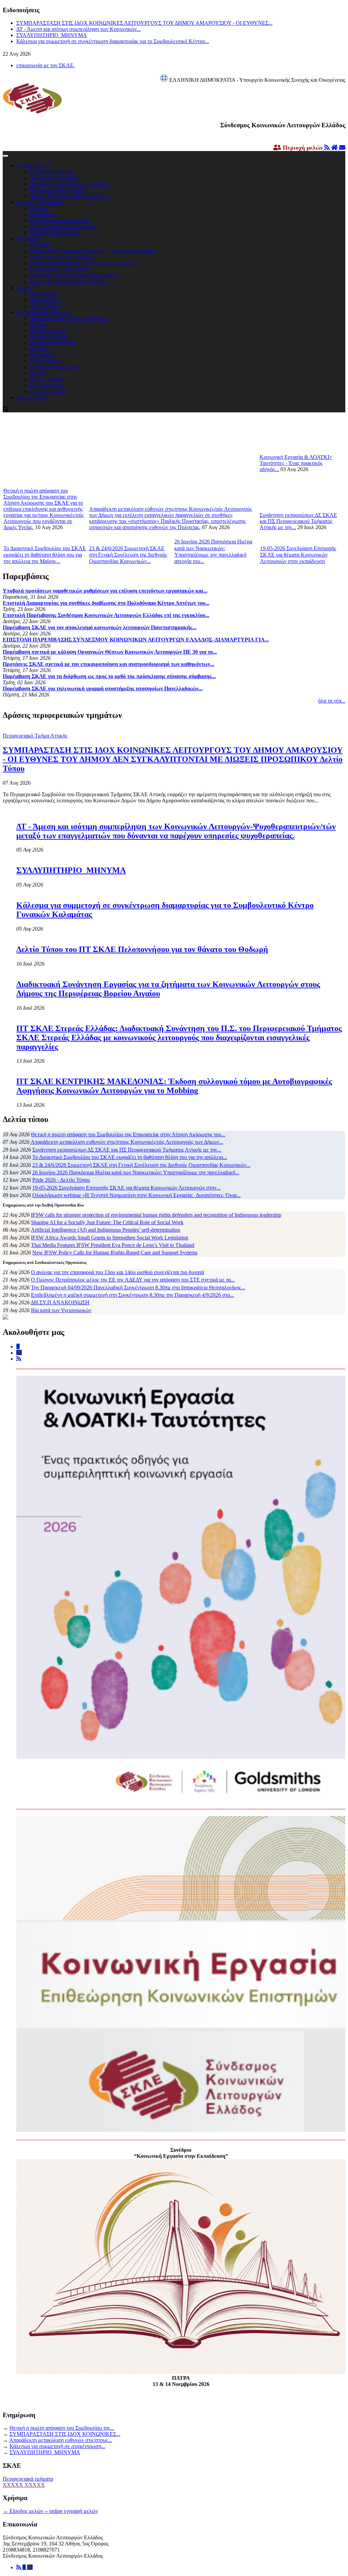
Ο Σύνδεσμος (32, 165)
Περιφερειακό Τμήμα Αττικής (35, 736)
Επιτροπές (41, 245)
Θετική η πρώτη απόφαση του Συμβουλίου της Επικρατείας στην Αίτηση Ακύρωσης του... (128, 1134)
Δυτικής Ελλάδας (49, 337)
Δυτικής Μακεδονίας (52, 343)
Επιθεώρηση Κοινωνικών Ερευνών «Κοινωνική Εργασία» (93, 251)
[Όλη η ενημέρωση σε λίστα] (328, 148)
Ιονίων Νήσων (46, 361)
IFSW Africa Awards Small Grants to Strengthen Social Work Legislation (110, 1238)
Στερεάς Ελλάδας (49, 391)
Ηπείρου (39, 349)
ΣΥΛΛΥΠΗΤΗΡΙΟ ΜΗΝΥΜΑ (52, 35)
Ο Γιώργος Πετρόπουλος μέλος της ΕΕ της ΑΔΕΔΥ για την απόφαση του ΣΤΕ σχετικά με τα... (133, 1280)
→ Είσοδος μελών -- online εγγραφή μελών (50, 2511)
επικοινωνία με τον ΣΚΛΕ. (46, 65)
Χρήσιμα (27, 239)
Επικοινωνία (30, 398)
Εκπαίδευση (43, 214)
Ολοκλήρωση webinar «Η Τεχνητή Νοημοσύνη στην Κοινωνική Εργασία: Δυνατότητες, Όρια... (136, 1195)
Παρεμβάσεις (45, 294)
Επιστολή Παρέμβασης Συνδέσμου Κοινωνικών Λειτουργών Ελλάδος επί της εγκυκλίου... (106, 615)
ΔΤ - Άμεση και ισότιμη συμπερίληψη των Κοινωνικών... (79, 29)
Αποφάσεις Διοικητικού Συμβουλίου (69, 184)
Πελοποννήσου (47, 385)
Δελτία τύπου (44, 306)
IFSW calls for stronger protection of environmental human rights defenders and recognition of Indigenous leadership (156, 1215)
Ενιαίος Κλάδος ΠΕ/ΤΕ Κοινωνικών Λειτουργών (83, 263)
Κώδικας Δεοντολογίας (55, 233)
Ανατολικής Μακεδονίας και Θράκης (70, 318)
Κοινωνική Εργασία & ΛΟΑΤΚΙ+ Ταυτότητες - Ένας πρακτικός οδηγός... (296, 463)
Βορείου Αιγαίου (48, 330)
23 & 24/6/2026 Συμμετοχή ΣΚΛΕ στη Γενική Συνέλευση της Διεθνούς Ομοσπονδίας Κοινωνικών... (128, 555)
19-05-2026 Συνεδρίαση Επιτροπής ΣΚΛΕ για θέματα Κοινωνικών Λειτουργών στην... (126, 1188)
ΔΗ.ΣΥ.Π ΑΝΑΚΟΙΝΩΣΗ (60, 1302)
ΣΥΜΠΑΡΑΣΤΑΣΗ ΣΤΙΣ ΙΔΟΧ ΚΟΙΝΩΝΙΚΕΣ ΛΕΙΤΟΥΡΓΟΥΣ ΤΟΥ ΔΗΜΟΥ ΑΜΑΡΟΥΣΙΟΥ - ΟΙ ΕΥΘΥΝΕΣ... (144, 23)
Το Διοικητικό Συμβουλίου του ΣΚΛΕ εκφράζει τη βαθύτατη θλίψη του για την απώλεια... (130, 1157)
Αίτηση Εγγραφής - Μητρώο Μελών (69, 196)
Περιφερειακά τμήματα (42, 312)
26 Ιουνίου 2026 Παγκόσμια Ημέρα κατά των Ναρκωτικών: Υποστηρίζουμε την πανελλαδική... (136, 1172)
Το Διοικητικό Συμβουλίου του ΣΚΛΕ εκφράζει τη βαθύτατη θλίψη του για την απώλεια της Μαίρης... (45, 555)
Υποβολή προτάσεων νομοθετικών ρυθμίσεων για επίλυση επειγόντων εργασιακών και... (105, 591)
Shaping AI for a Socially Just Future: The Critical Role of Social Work (107, 1222)
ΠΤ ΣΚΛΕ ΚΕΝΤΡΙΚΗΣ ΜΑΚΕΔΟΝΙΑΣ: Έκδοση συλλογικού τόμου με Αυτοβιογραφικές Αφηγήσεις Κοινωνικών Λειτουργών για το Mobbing (174, 1086)
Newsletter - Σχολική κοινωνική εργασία (74, 275)
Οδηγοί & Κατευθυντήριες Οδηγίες (68, 282)
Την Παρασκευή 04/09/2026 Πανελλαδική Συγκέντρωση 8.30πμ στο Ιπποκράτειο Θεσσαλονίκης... (138, 1287)
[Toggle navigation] (5, 156)
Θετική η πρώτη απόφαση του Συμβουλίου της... (62, 2428)
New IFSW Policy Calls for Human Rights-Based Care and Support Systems (115, 1253)
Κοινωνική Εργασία (39, 202)
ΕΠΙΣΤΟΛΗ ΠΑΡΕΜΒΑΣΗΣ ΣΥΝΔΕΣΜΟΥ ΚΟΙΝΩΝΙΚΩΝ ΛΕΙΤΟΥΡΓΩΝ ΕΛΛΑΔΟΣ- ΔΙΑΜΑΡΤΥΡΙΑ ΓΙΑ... (136, 640)
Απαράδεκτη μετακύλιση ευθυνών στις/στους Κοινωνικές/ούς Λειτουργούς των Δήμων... (127, 1142)
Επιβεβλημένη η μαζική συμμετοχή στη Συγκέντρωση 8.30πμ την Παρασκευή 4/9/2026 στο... (133, 1295)
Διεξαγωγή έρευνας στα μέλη (62, 257)
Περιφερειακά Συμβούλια (58, 190)
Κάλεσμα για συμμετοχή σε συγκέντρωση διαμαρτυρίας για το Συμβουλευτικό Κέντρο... (113, 41)
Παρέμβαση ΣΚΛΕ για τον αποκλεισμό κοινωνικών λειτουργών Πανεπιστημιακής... (100, 627)
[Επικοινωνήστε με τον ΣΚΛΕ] (342, 148)
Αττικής (38, 324)
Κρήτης (38, 373)
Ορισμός (39, 208)
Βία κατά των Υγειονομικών (61, 1310)
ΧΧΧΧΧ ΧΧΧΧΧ (24, 2485)
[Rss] (19, 2567)
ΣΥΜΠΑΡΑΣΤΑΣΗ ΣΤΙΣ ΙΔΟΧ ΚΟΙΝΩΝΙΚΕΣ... (65, 2434)
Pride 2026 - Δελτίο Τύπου (61, 1180)
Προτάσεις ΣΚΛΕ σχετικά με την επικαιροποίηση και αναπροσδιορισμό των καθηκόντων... (108, 664)
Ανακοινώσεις (45, 300)
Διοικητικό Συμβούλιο (54, 178)
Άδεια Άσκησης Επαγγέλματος (64, 227)
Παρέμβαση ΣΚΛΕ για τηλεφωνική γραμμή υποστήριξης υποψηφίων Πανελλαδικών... (103, 688)
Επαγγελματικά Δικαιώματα (60, 220)
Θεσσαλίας (42, 355)
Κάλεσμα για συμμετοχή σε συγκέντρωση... (57, 2446)
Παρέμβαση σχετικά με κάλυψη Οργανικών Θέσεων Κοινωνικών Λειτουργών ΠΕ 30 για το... (110, 652)
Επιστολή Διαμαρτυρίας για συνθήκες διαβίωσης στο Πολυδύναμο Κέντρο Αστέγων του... (106, 603)
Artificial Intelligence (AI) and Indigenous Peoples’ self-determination (106, 1230)
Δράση (24, 288)
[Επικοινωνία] (30, 2567)
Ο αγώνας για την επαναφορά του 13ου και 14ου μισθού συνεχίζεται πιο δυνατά (117, 1272)
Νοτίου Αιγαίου (47, 379)
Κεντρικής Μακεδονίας (55, 367)
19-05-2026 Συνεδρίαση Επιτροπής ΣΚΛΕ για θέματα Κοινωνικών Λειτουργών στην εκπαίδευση (298, 555)
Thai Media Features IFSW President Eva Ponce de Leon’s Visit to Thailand (113, 1245)
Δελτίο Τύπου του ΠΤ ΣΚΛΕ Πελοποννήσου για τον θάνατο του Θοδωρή (142, 949)
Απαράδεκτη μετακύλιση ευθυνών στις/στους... (60, 2440)
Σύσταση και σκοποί (52, 172)
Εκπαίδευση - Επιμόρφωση (60, 269)
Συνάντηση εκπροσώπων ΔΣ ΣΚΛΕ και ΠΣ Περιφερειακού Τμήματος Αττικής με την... (298, 521)
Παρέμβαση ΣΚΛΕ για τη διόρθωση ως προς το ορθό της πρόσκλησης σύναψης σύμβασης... (109, 676)
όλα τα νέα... (332, 701)
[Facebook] (25, 2567)
